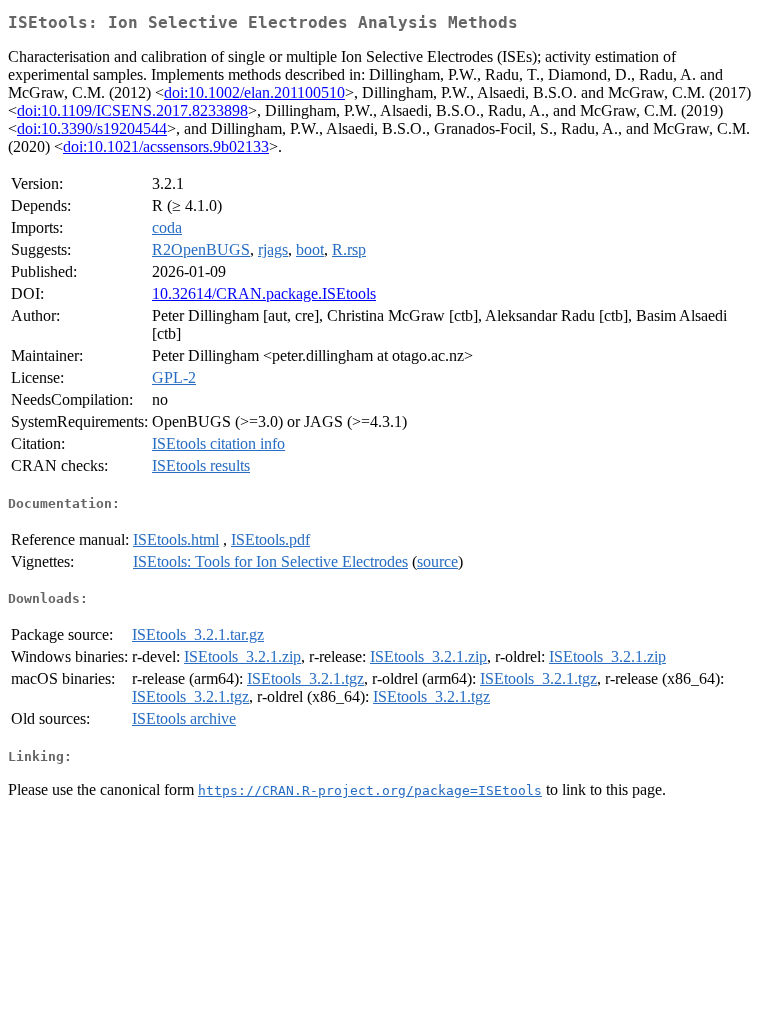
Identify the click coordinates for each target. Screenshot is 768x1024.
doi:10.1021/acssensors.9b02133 (166, 146)
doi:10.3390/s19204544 (92, 128)
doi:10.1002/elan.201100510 (254, 92)
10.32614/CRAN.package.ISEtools (264, 293)
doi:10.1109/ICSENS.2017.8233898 (132, 110)
